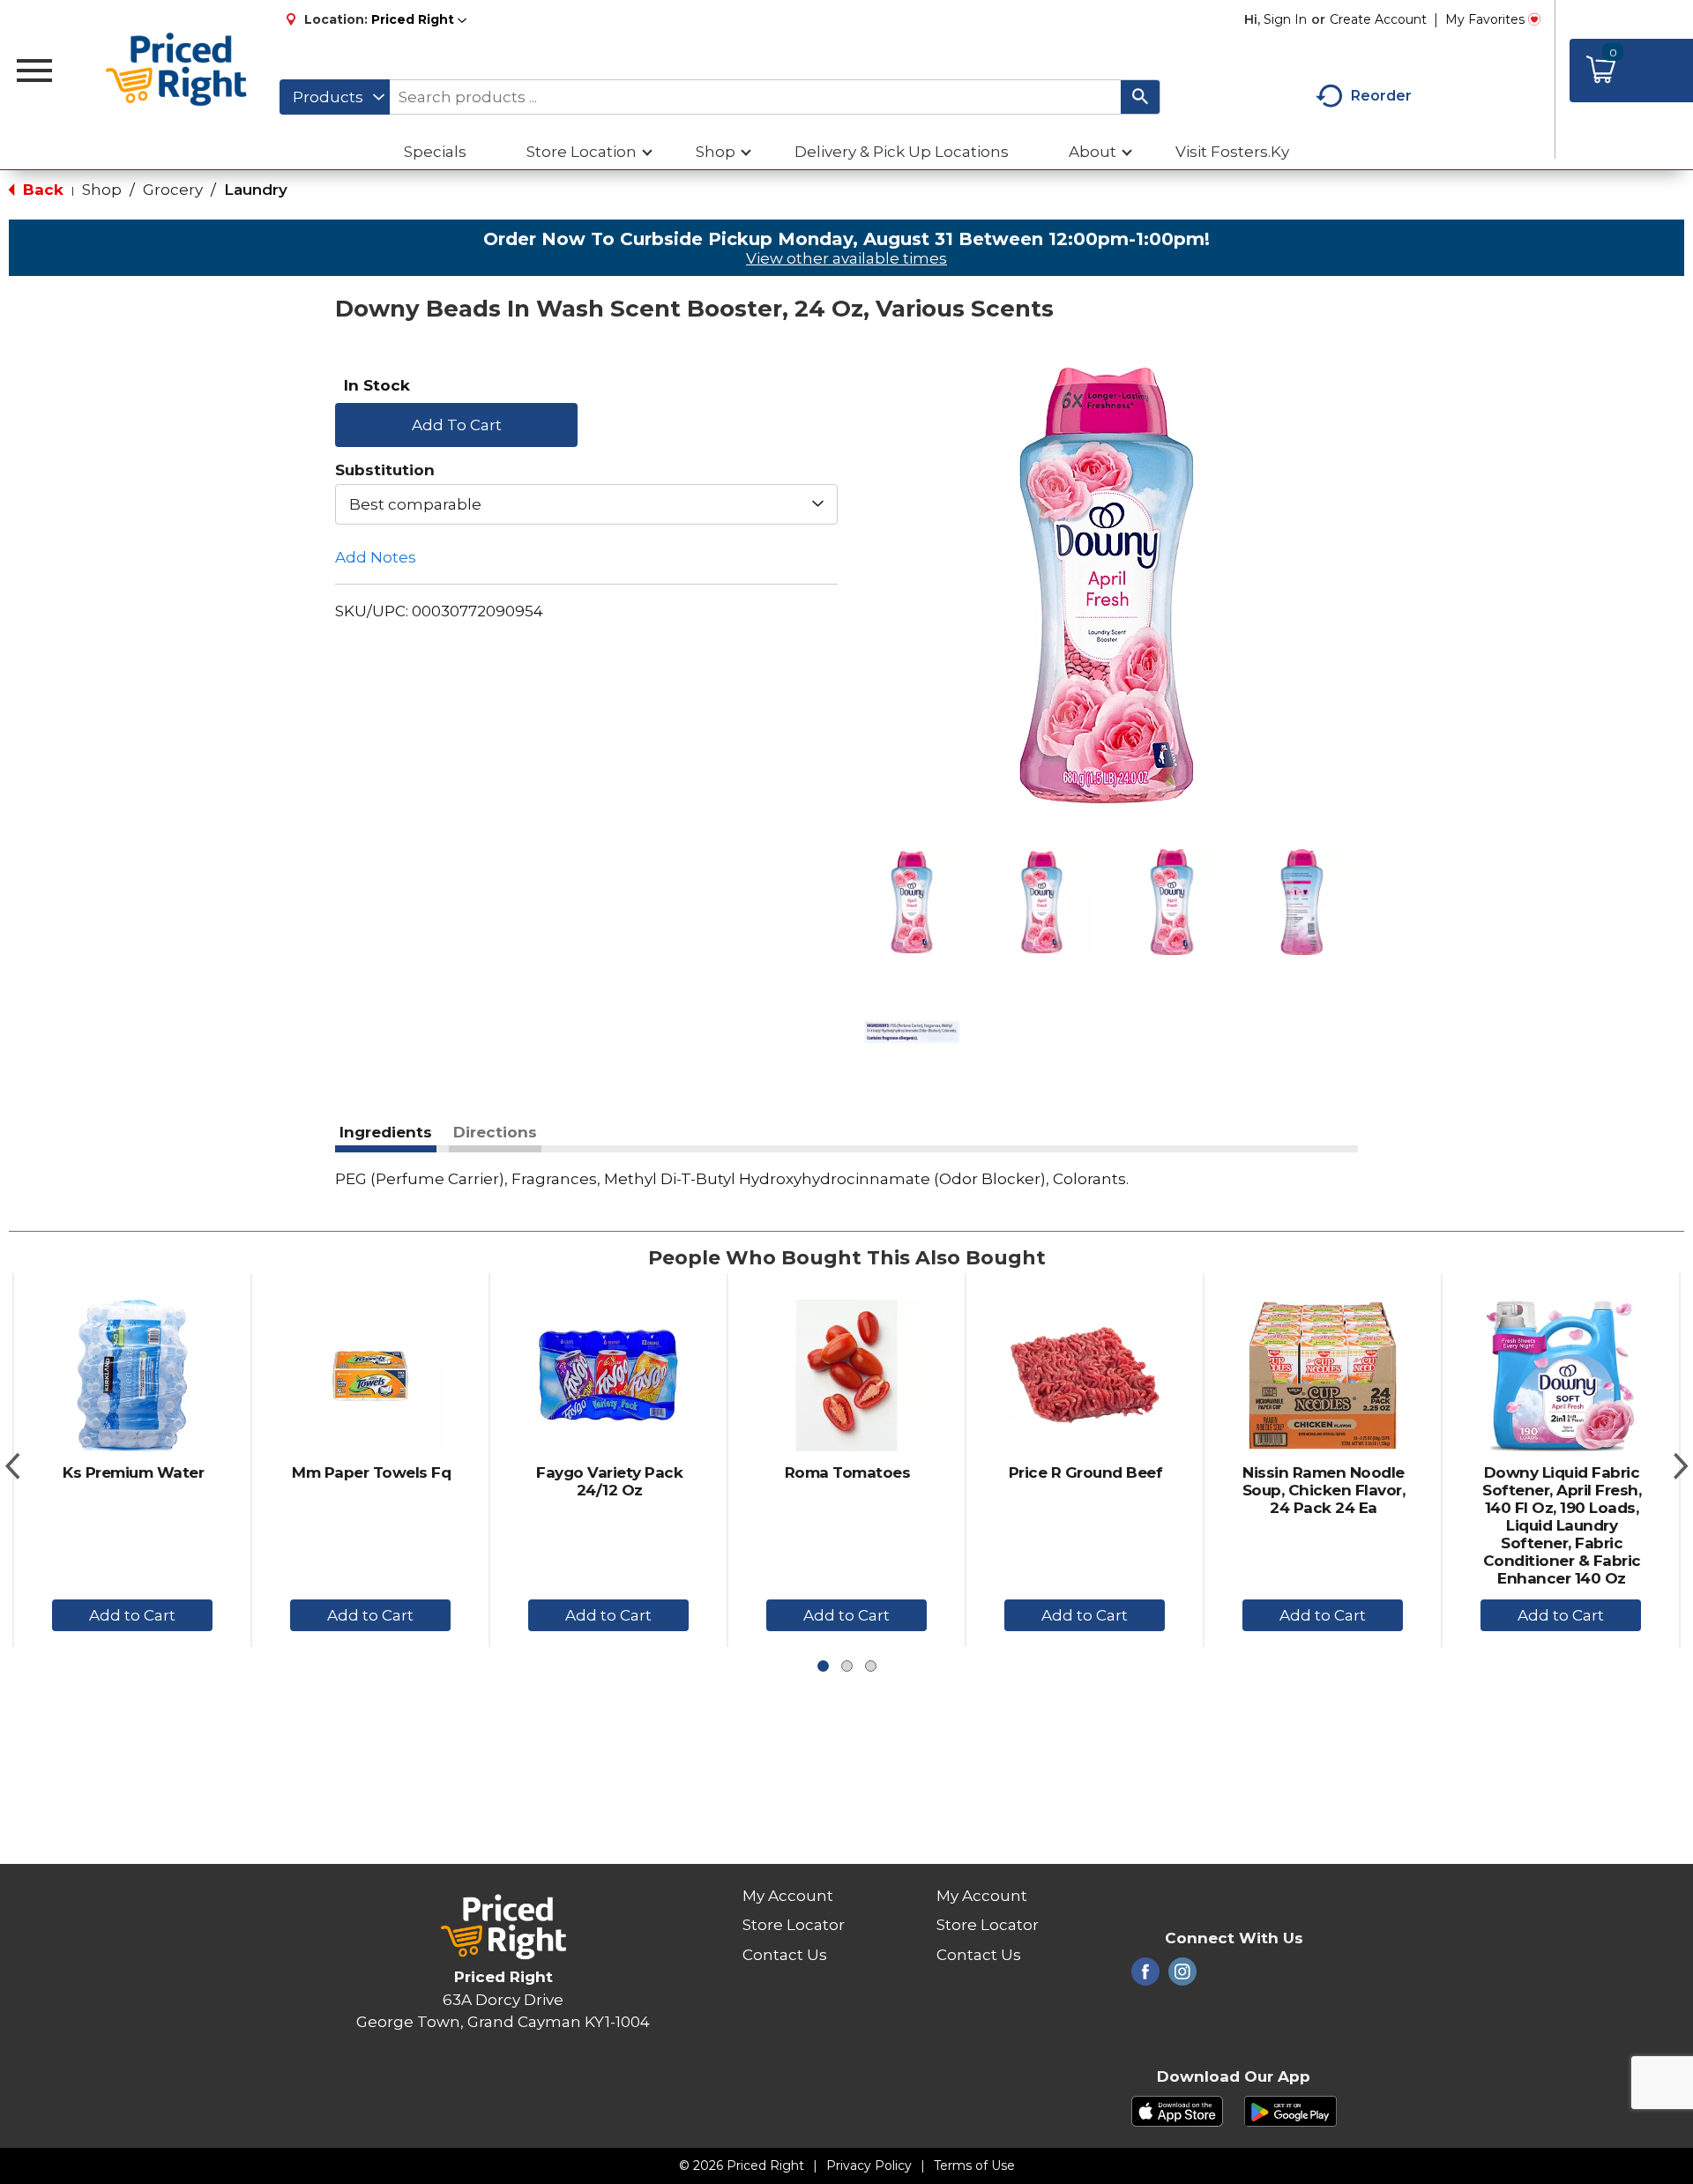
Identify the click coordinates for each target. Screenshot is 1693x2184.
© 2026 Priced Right (742, 2165)
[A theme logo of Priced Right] (177, 71)
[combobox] (335, 97)
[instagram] (1182, 1977)
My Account (788, 1896)
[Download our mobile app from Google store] (1290, 2110)
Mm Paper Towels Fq (371, 1472)
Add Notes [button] (376, 557)
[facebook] (1145, 1977)
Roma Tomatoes (848, 1472)
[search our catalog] (1140, 97)
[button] (419, 19)
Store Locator (794, 1925)
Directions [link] (495, 1132)
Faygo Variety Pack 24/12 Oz (609, 1481)
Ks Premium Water (133, 1472)
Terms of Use (974, 2165)
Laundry (256, 190)
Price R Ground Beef (1086, 1472)
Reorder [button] (1381, 96)
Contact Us (785, 1955)
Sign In (1285, 19)
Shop (102, 190)
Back (41, 190)
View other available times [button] (846, 258)
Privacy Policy (869, 2165)
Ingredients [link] (386, 1132)
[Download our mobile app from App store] (1178, 2110)
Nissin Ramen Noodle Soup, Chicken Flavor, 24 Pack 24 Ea (1324, 1490)
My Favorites (1485, 19)
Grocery (173, 190)
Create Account (1378, 19)
